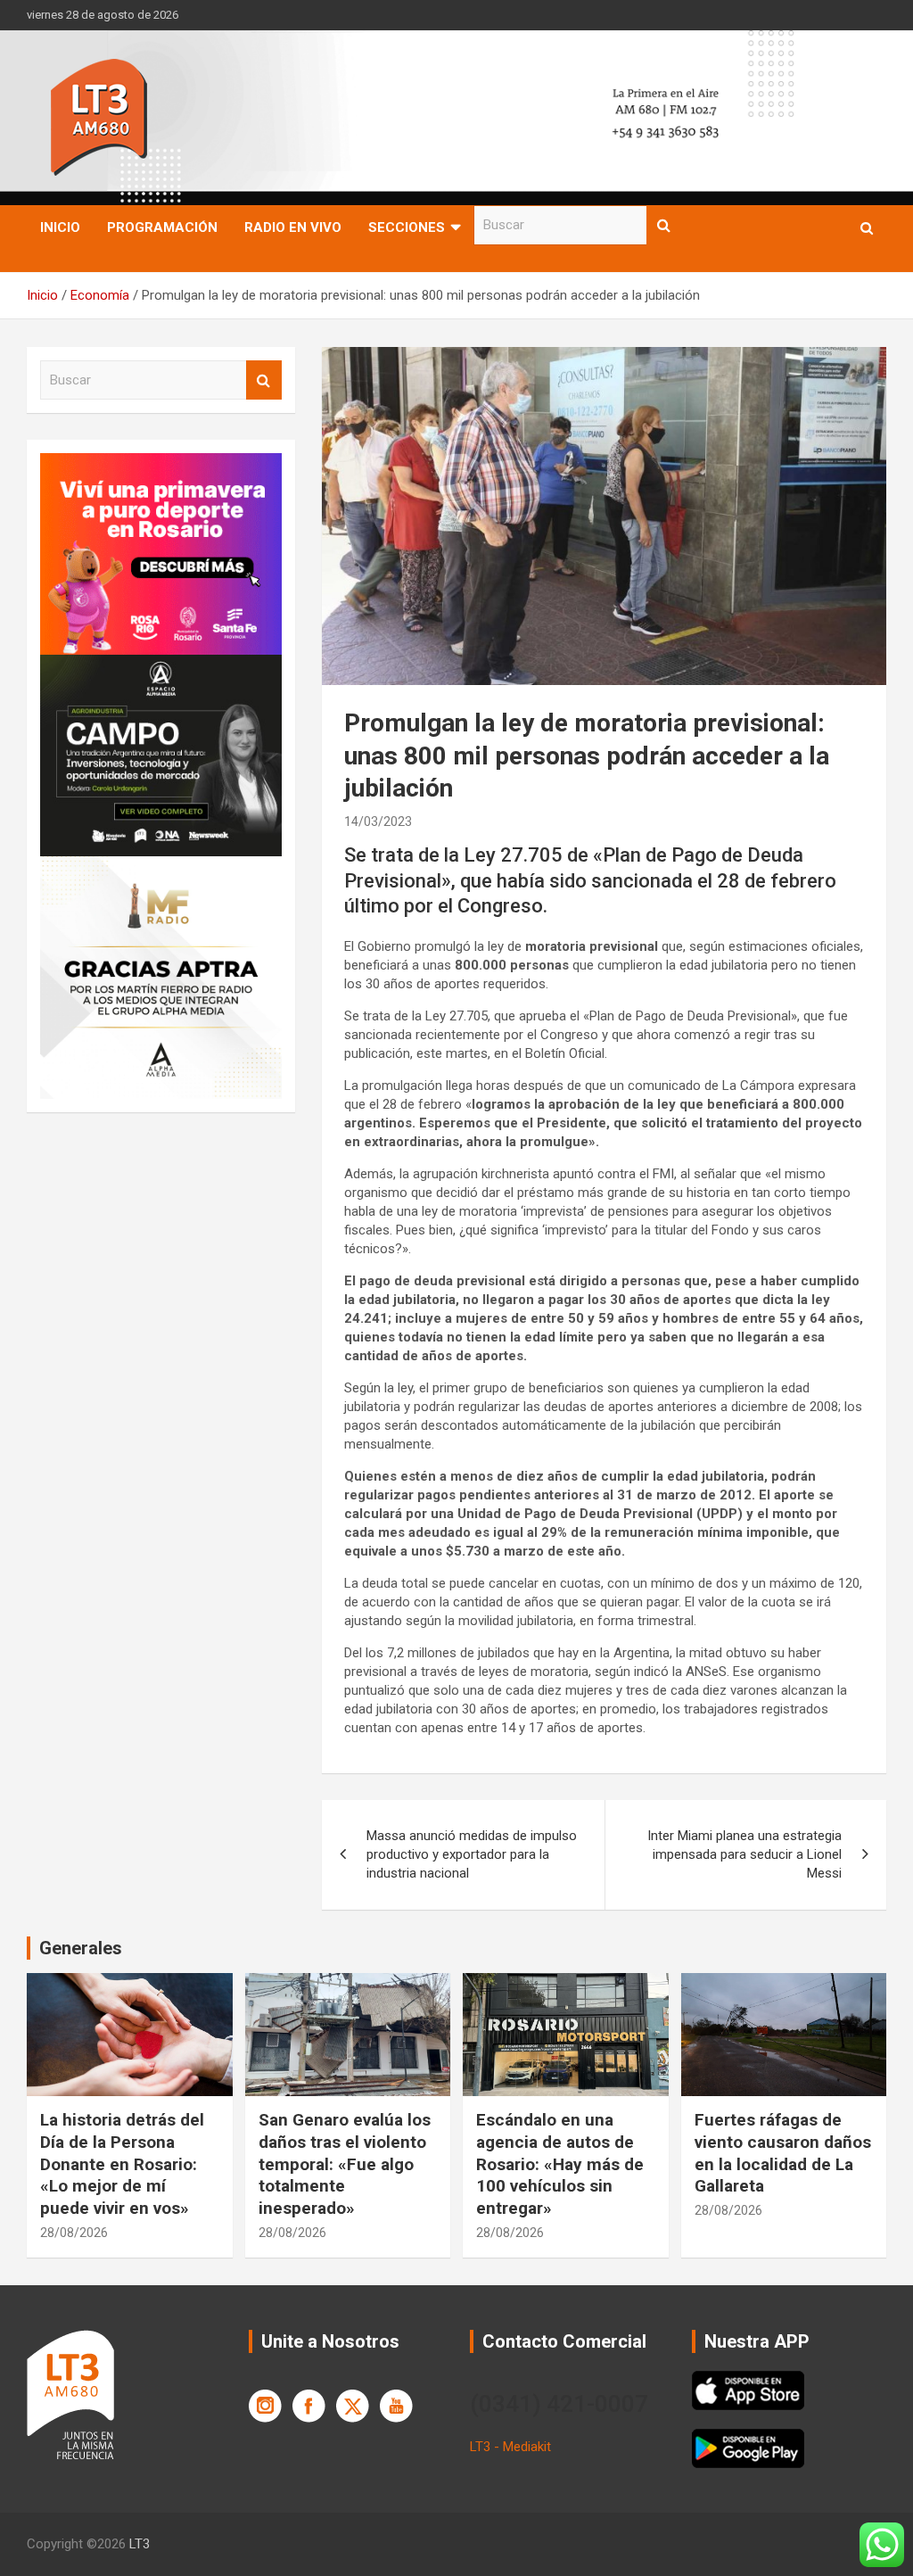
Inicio (60, 227)
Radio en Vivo (293, 227)
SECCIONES (407, 227)
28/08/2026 (74, 2233)
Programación (162, 227)
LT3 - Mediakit (510, 2447)
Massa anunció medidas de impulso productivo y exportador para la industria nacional (472, 1854)
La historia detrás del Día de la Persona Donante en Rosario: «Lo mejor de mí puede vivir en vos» (122, 2164)
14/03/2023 (378, 822)
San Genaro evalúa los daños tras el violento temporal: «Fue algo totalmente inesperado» (345, 2164)
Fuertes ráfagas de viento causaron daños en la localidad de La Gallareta (783, 2153)
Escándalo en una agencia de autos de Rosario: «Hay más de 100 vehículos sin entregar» (560, 2164)
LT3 (140, 2544)
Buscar (664, 225)
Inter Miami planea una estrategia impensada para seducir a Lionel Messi (744, 1854)
